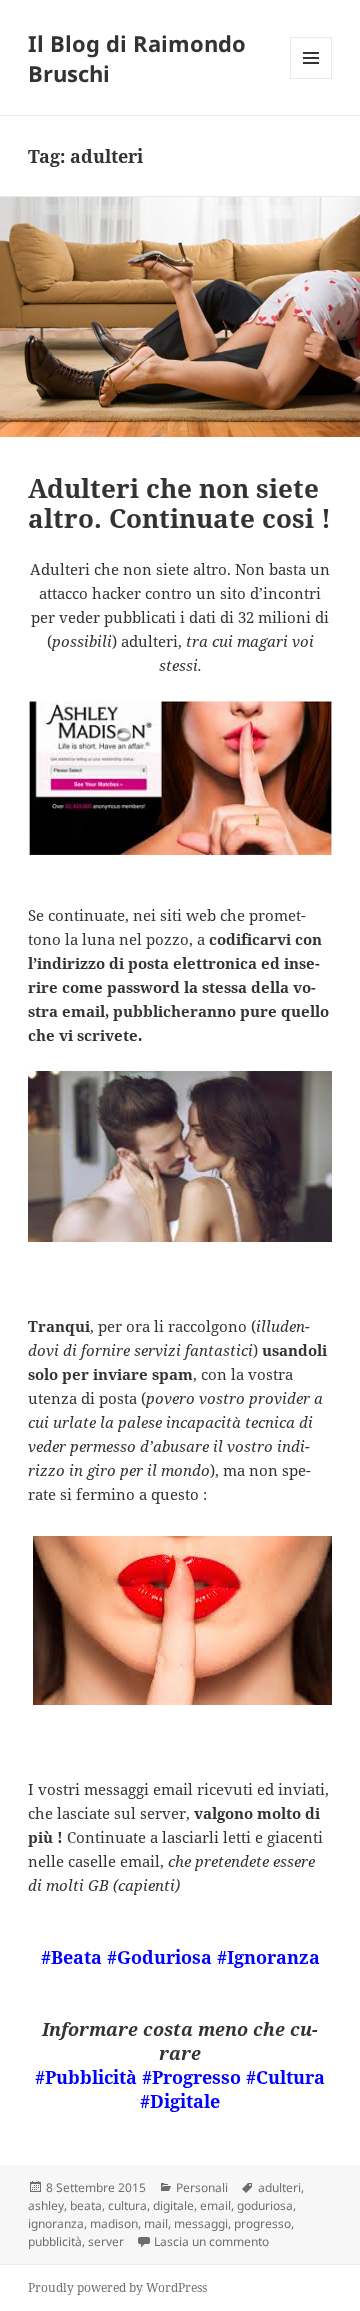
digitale (173, 2205)
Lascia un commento (211, 2241)
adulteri (279, 2187)
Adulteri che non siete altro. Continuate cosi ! (179, 503)
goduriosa (265, 2205)
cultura (127, 2205)
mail (156, 2223)
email (215, 2205)
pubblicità (55, 2241)
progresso (262, 2223)
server (106, 2241)
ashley (46, 2205)
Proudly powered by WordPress (117, 2287)
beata (86, 2205)
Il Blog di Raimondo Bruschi (137, 58)
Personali (202, 2187)
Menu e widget (311, 78)
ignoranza (56, 2223)
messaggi (201, 2223)
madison (114, 2223)
